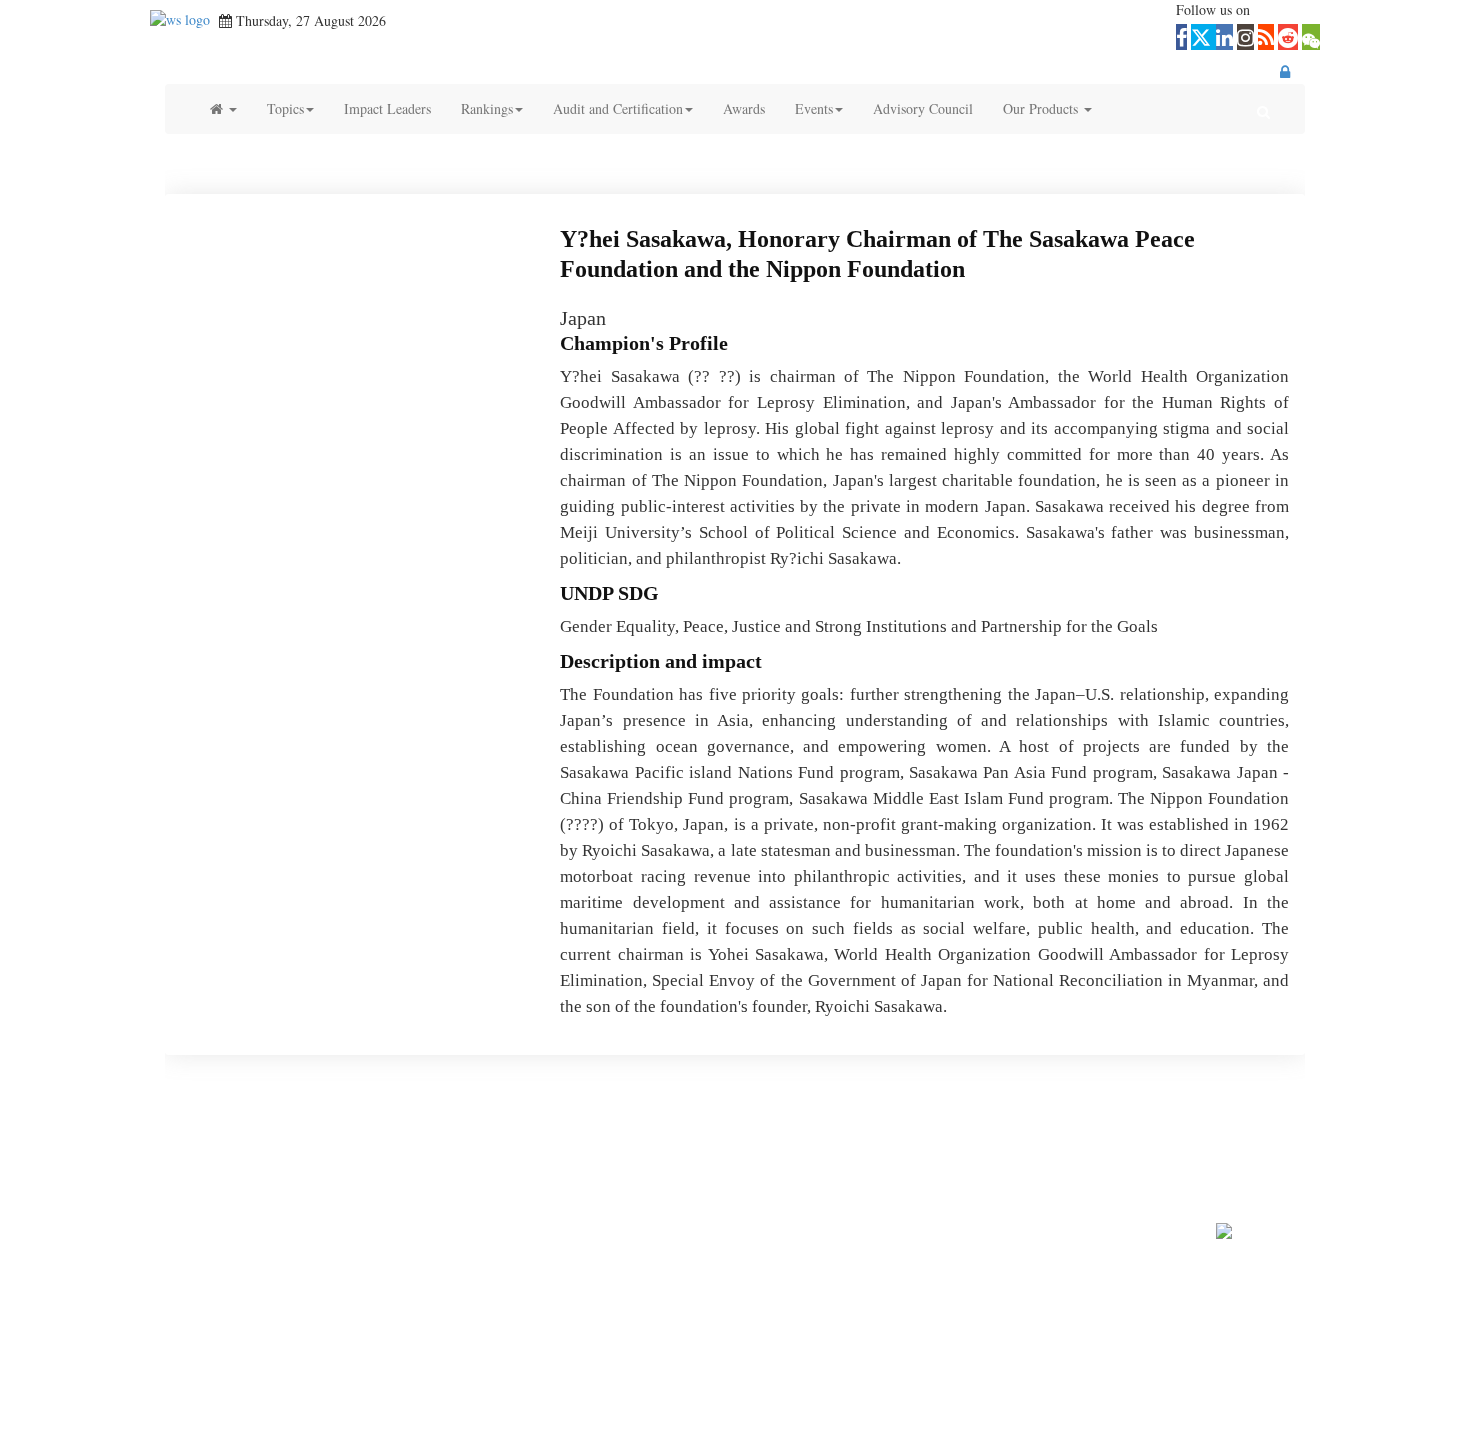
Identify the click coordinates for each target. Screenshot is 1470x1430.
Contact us (424, 1163)
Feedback (491, 1163)
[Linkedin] (710, 1134)
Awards (744, 108)
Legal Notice (1130, 1163)
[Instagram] (796, 1134)
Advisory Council (923, 108)
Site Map (1057, 1163)
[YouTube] (753, 1134)
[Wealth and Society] (180, 20)
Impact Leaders (387, 108)
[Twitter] (667, 1134)
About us (358, 1163)
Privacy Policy (683, 1163)
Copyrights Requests (793, 1163)
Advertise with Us (580, 1163)
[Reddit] (877, 1134)
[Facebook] (623, 1134)
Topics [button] (285, 108)
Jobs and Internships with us (941, 1163)
